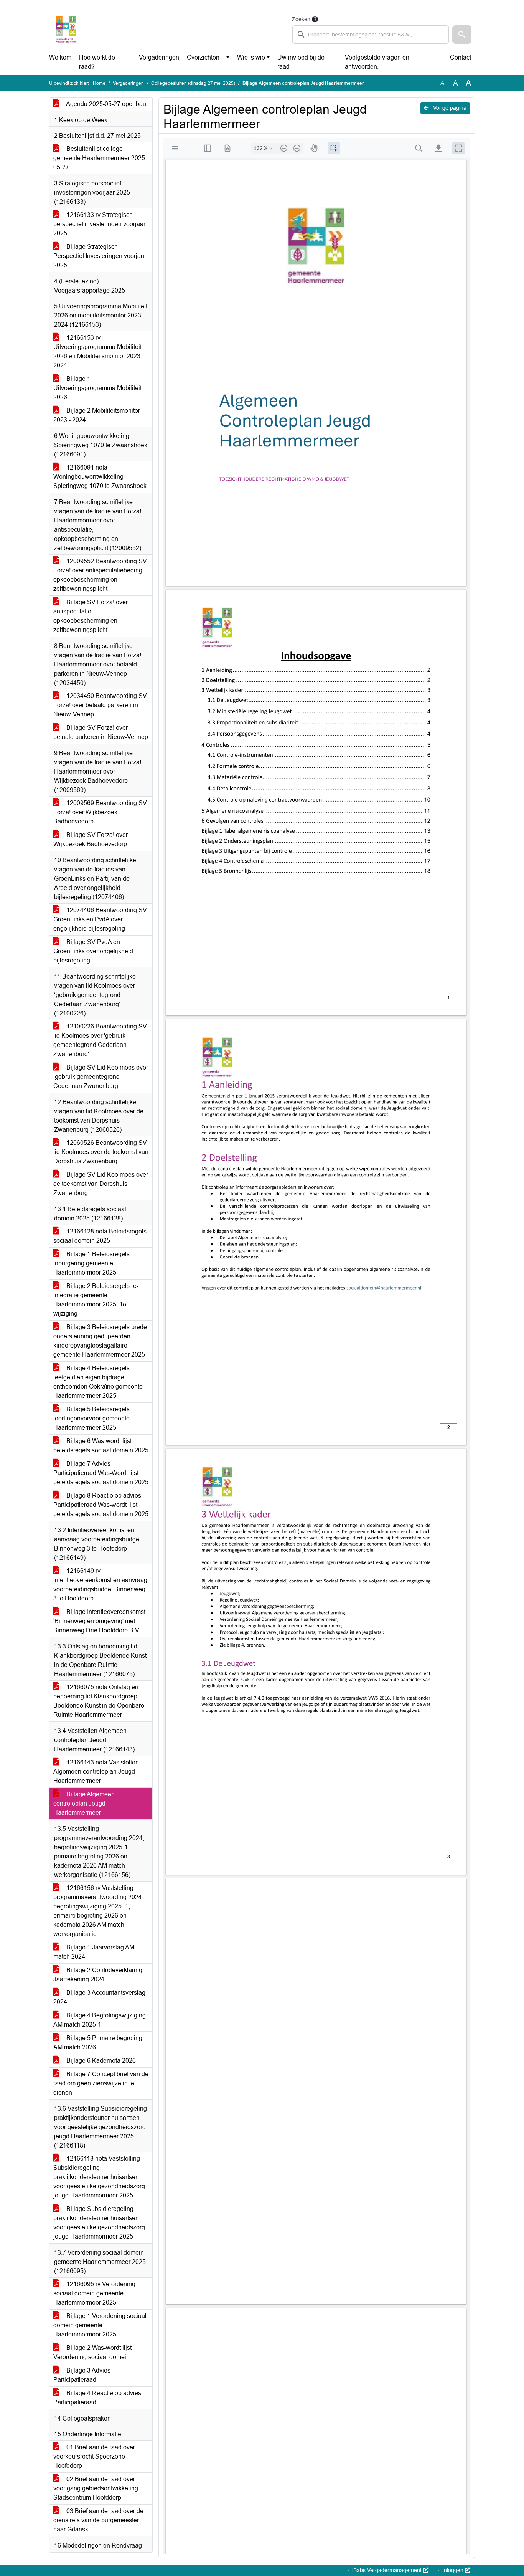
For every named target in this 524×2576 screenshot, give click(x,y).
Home (99, 83)
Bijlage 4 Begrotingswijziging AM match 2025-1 (100, 2020)
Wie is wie (251, 57)
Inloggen (453, 2570)
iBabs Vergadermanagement (387, 2570)
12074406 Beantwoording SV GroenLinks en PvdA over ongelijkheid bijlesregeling (100, 919)
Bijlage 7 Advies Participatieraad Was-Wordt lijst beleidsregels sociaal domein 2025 (101, 1473)
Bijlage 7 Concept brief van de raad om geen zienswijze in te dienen (101, 2083)
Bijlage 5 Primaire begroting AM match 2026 (98, 2043)
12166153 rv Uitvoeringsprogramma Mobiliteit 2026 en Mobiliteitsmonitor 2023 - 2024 (99, 351)
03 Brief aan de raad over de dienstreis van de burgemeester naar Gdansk (98, 2520)
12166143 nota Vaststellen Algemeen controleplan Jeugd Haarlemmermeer (96, 1772)
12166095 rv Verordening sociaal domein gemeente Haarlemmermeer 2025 (94, 2293)
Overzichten (203, 57)
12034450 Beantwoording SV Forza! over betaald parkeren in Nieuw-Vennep (100, 705)
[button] (462, 35)
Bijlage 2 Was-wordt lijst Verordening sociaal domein (92, 2352)
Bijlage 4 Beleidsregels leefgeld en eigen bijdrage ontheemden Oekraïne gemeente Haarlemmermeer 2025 (98, 1382)
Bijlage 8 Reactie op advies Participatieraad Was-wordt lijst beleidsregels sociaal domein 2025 (101, 1505)
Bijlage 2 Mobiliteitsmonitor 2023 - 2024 (97, 415)
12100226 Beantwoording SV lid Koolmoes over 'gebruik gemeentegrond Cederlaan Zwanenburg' (100, 1040)
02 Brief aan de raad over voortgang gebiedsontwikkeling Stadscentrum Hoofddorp (96, 2488)
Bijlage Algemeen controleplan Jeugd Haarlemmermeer (84, 1803)
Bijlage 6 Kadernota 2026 (100, 2061)
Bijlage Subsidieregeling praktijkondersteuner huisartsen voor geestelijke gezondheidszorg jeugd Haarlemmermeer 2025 (99, 2223)
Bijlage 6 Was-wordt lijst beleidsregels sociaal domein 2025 (101, 1446)
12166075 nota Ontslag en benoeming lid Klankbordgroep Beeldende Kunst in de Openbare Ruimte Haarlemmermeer (99, 1701)
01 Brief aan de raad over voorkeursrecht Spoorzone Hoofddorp (94, 2456)
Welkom (60, 57)
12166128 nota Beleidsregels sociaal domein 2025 (100, 1236)
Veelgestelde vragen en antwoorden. (377, 62)
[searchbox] (371, 35)
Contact (461, 57)
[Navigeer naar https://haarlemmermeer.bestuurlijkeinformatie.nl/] (66, 29)
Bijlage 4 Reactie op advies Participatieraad (97, 2398)
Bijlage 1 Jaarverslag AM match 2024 (94, 1952)
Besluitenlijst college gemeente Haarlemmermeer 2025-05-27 (100, 158)
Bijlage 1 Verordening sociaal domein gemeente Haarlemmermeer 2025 (100, 2325)
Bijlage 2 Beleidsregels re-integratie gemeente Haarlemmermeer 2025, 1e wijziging (96, 1300)
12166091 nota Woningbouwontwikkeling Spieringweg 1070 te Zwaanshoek (100, 477)
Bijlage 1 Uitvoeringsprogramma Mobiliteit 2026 (97, 388)
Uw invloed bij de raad (301, 62)
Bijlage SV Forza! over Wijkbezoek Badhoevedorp (91, 839)
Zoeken (301, 19)
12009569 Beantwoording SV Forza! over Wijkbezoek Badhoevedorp (100, 812)
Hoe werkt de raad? (97, 62)
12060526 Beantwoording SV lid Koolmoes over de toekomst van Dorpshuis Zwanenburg (101, 1152)
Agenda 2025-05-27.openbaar (106, 104)
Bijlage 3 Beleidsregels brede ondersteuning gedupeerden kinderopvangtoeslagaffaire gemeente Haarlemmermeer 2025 (100, 1341)
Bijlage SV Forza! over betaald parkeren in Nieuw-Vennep (101, 732)
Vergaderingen (159, 57)
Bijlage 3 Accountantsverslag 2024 (99, 1997)
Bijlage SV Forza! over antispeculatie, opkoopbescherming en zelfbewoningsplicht (91, 616)
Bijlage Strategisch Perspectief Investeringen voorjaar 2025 (100, 256)
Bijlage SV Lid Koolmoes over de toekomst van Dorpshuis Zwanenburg (101, 1184)
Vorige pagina (449, 108)
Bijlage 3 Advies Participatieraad (82, 2375)
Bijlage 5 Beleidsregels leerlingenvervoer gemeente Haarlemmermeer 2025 (91, 1418)
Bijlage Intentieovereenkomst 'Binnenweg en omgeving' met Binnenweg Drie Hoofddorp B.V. (99, 1621)
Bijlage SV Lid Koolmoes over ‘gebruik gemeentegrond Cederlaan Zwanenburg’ (101, 1077)
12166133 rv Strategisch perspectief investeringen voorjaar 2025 (99, 224)
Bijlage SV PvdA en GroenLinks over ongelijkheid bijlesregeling (93, 951)
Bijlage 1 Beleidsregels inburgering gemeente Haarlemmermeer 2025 (91, 1263)
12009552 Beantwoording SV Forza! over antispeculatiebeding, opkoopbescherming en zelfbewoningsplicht (100, 575)
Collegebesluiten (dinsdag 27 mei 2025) (193, 83)
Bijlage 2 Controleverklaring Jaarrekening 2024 (98, 1975)
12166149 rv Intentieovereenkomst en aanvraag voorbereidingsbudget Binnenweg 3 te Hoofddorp (100, 1585)
